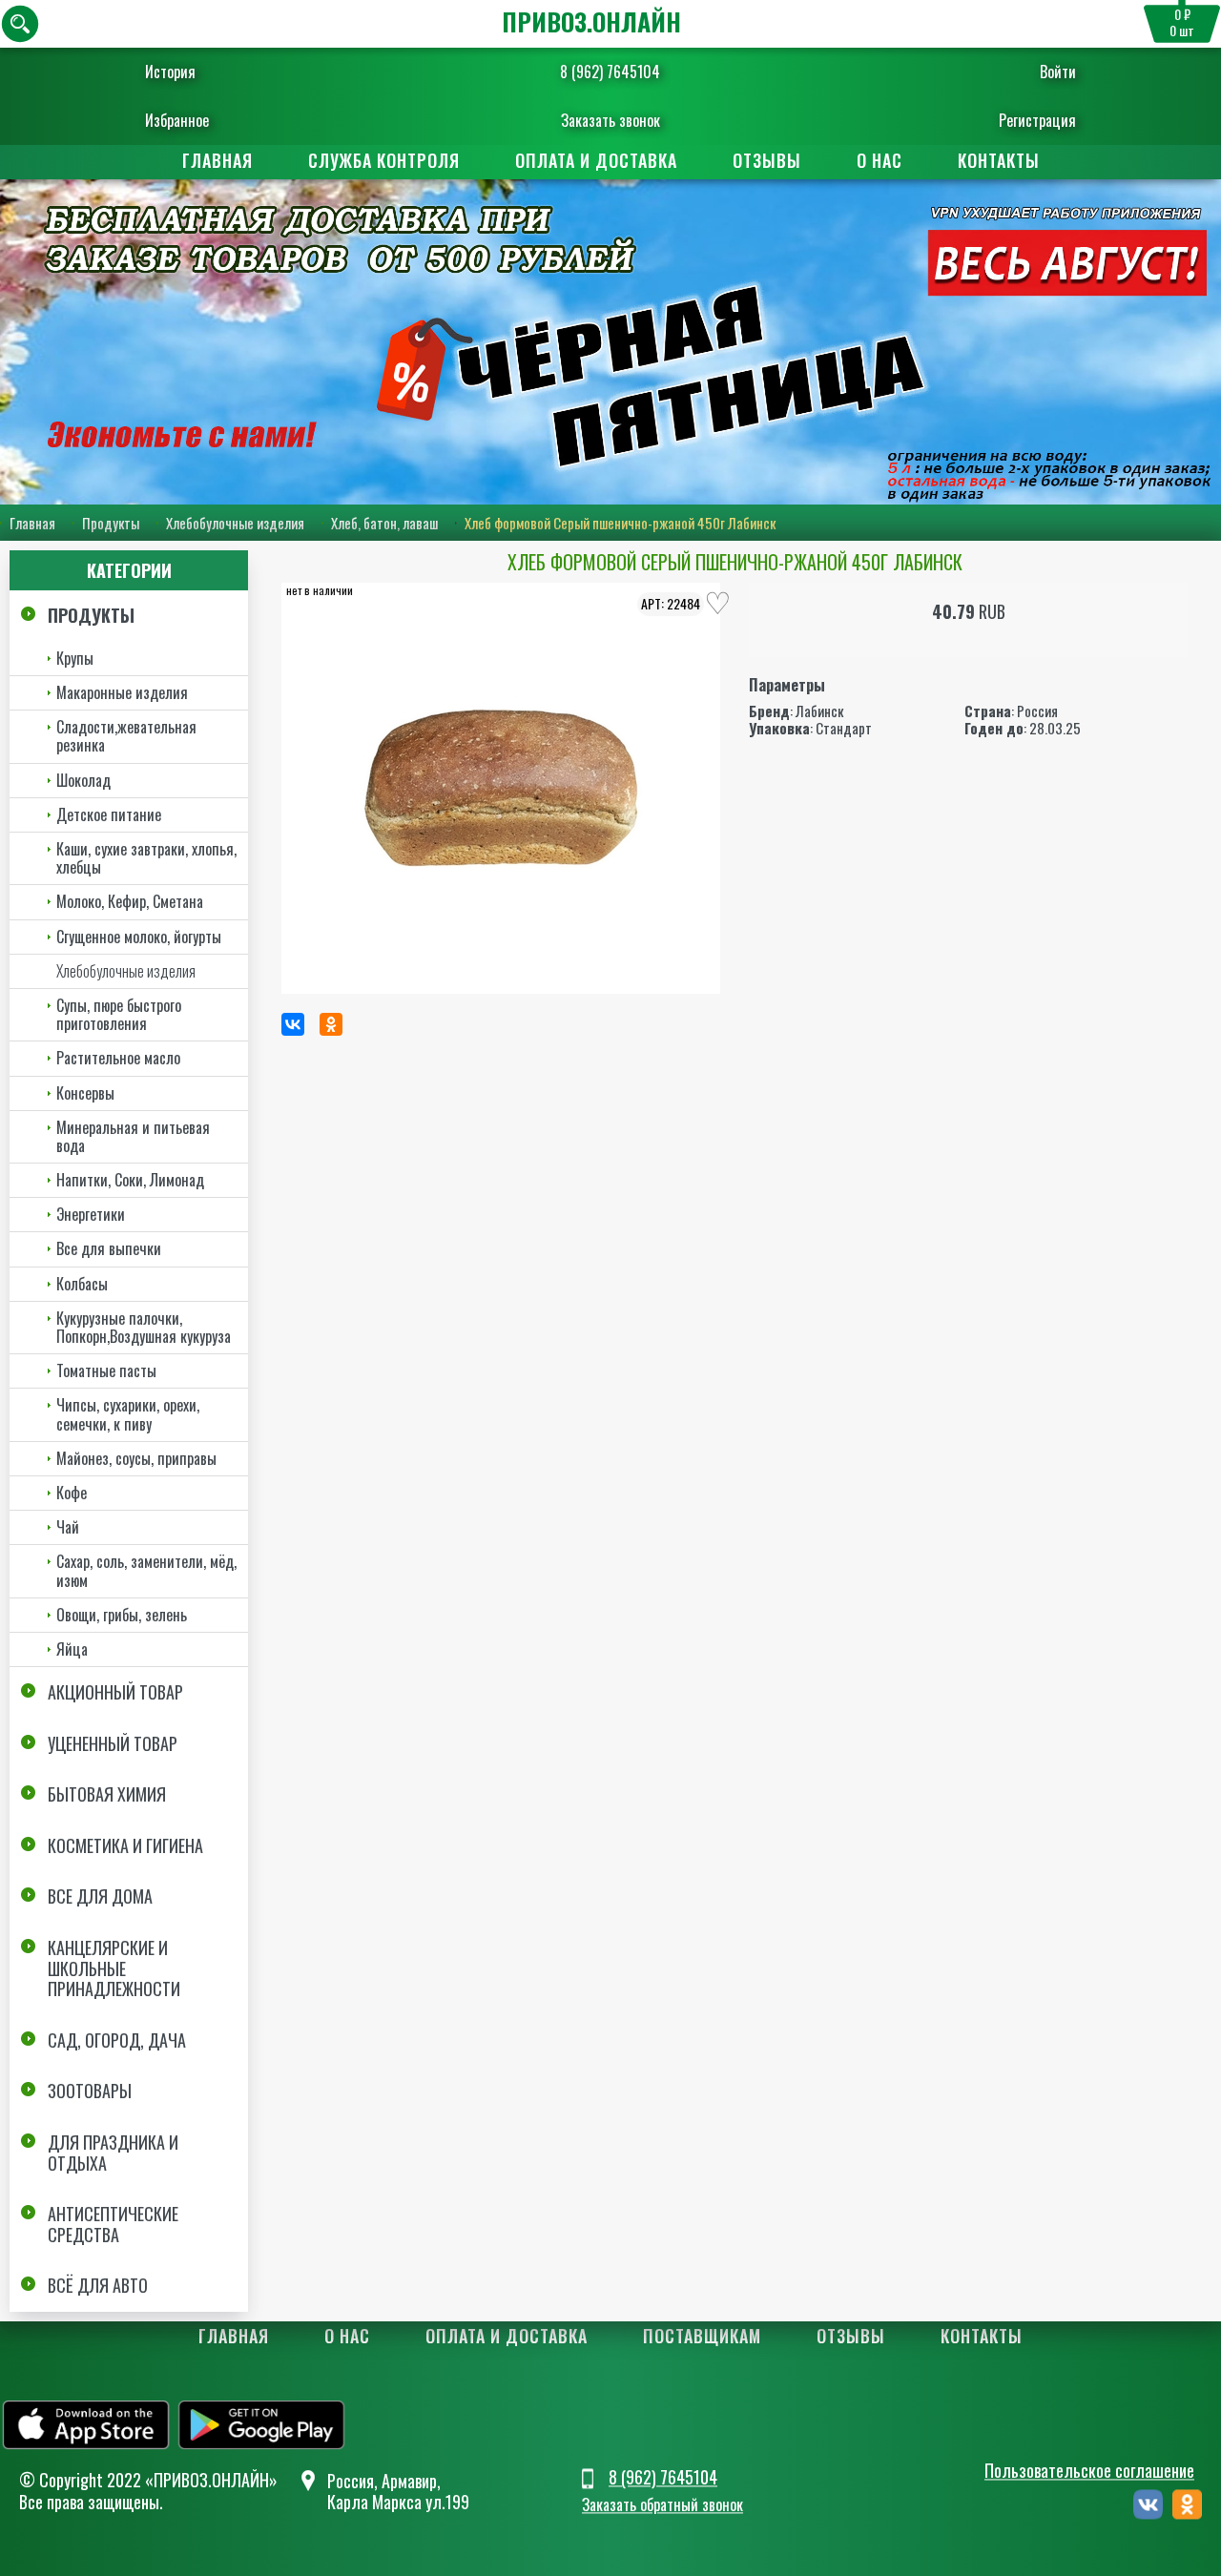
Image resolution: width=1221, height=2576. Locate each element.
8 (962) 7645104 (610, 72)
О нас (880, 160)
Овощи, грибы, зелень (122, 1615)
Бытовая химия (107, 1794)
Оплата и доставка (596, 160)
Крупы (75, 658)
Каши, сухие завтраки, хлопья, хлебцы (146, 858)
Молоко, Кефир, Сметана (130, 901)
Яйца (72, 1649)
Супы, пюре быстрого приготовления (119, 1014)
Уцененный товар (113, 1743)
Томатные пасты (106, 1370)
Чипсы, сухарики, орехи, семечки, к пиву (128, 1414)
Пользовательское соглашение (1089, 2471)
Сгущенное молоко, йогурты (139, 937)
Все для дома (100, 1896)
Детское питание (109, 814)
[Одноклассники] (331, 1024)
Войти (1058, 72)
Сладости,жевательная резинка (126, 736)
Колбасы (82, 1284)
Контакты (999, 160)
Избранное (177, 120)
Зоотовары (90, 2091)
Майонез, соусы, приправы (136, 1458)
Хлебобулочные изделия (235, 523)
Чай (68, 1527)
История (170, 72)
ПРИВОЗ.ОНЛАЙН (591, 21)
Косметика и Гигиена (125, 1845)
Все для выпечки (109, 1248)
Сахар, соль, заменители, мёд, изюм (146, 1570)
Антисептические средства (113, 2224)
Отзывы (767, 160)
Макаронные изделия (122, 692)
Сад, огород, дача (117, 2040)
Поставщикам (702, 2336)
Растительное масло (118, 1058)
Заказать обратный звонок (662, 2504)
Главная (217, 160)
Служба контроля (384, 160)
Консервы (85, 1093)
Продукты (111, 523)
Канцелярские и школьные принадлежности (114, 1968)
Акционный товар (115, 1692)
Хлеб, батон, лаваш (384, 523)
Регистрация (1037, 120)
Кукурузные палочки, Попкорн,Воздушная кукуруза (144, 1327)
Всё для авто (98, 2285)
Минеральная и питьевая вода (133, 1136)
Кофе (72, 1493)
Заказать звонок (610, 120)
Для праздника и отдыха (113, 2153)
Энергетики (91, 1214)
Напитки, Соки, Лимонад (130, 1180)
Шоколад (83, 780)
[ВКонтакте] (293, 1024)
